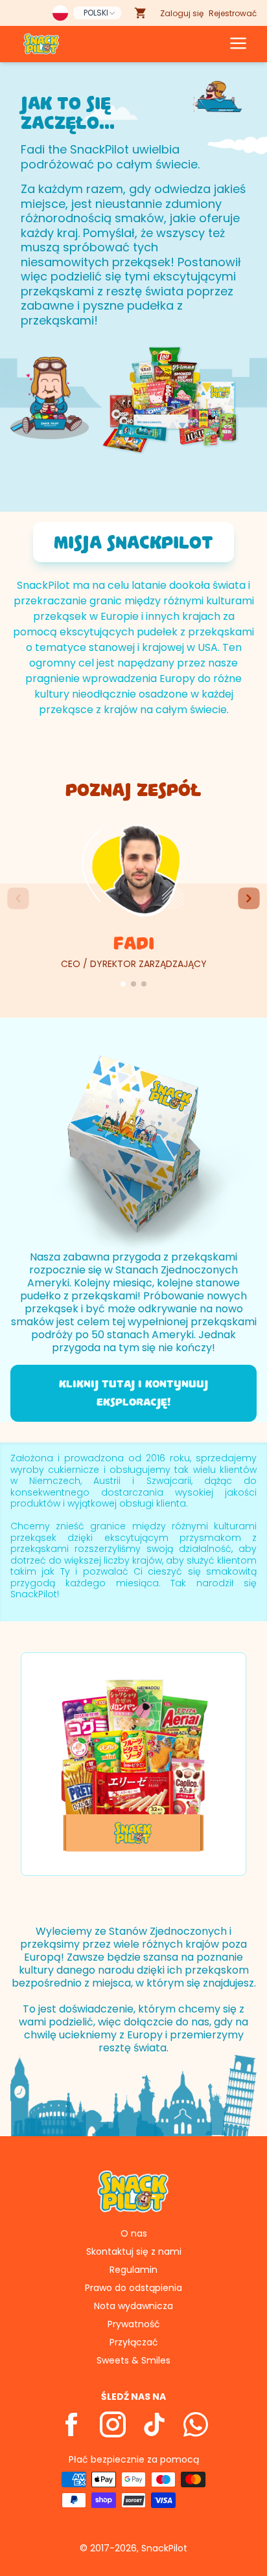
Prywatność (134, 2324)
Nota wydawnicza (133, 2306)
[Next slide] (249, 898)
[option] (133, 1764)
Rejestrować (233, 13)
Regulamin (133, 2270)
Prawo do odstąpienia (133, 2288)
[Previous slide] (18, 898)
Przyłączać (134, 2342)
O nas (134, 2233)
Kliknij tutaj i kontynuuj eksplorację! (133, 1393)
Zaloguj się (182, 13)
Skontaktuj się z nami (134, 2251)
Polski (96, 13)
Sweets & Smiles (133, 2360)
